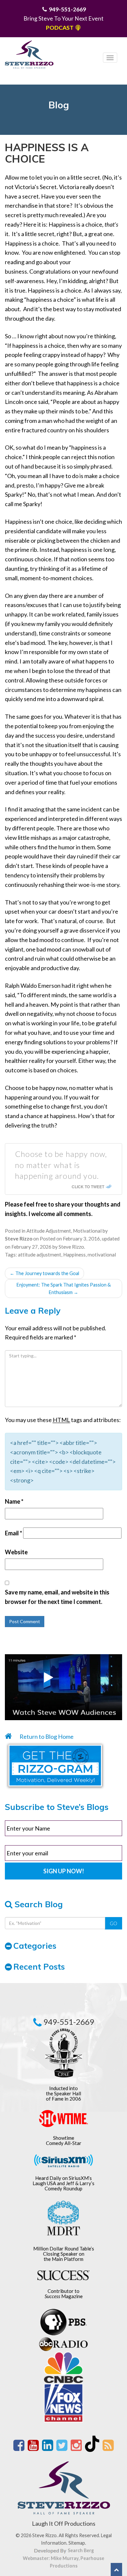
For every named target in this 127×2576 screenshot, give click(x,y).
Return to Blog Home (46, 1736)
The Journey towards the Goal (44, 1273)
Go (113, 1923)
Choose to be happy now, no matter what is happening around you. (61, 1165)
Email (14, 1533)
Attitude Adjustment (49, 1231)
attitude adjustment (40, 1255)
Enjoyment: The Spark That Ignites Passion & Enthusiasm (64, 1288)
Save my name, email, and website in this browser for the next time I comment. (57, 1597)
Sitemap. (77, 2543)
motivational (102, 1255)
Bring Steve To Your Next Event (63, 18)
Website (16, 1552)
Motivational (87, 1231)
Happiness (74, 1255)
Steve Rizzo (71, 1247)
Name (14, 1501)
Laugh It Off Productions (64, 2523)
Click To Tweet (88, 1187)
